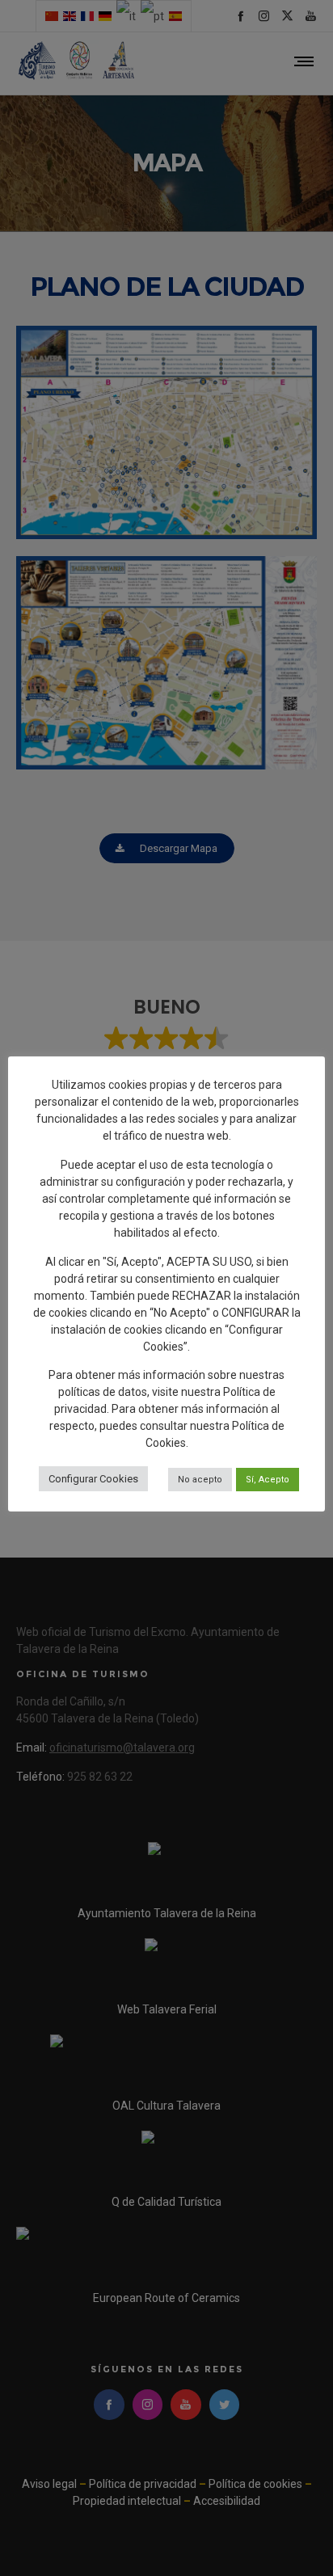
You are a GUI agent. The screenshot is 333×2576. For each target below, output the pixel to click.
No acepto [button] (200, 1480)
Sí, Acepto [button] (268, 1480)
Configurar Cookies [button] (93, 1479)
